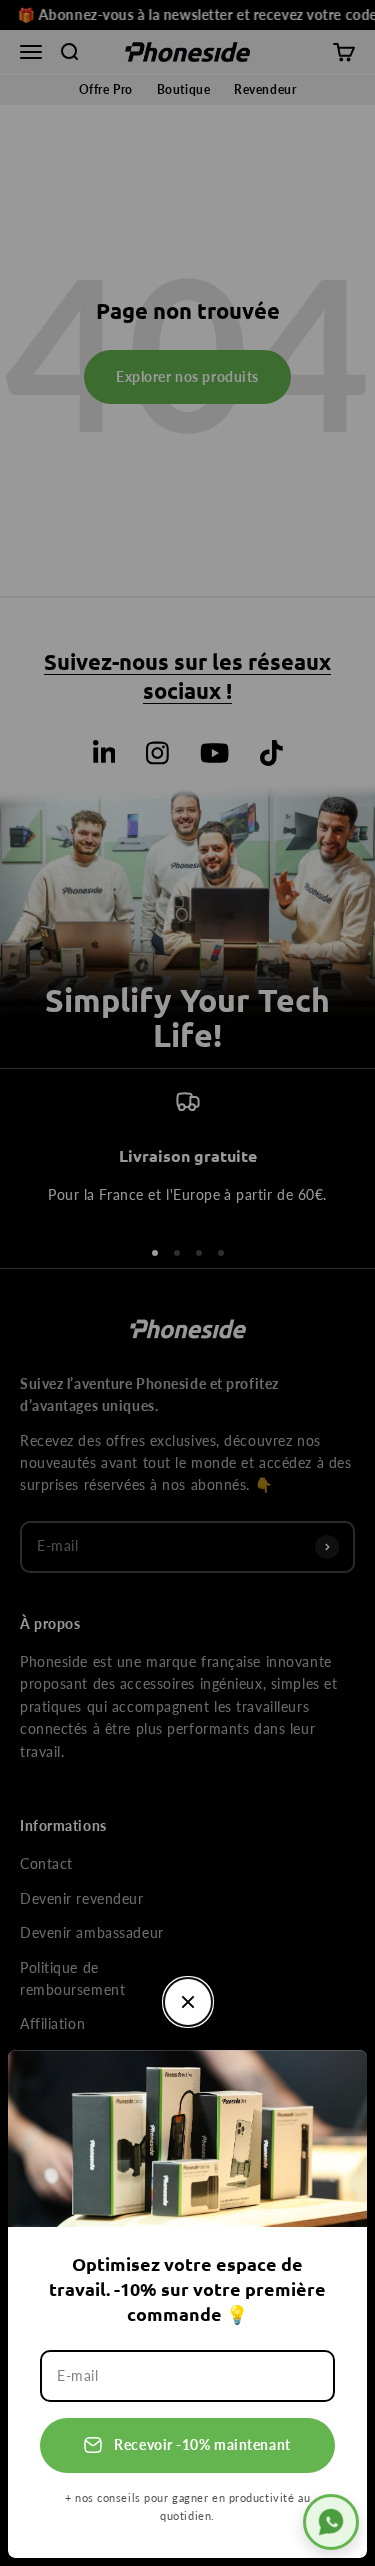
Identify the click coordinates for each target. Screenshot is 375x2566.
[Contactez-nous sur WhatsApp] (331, 2522)
